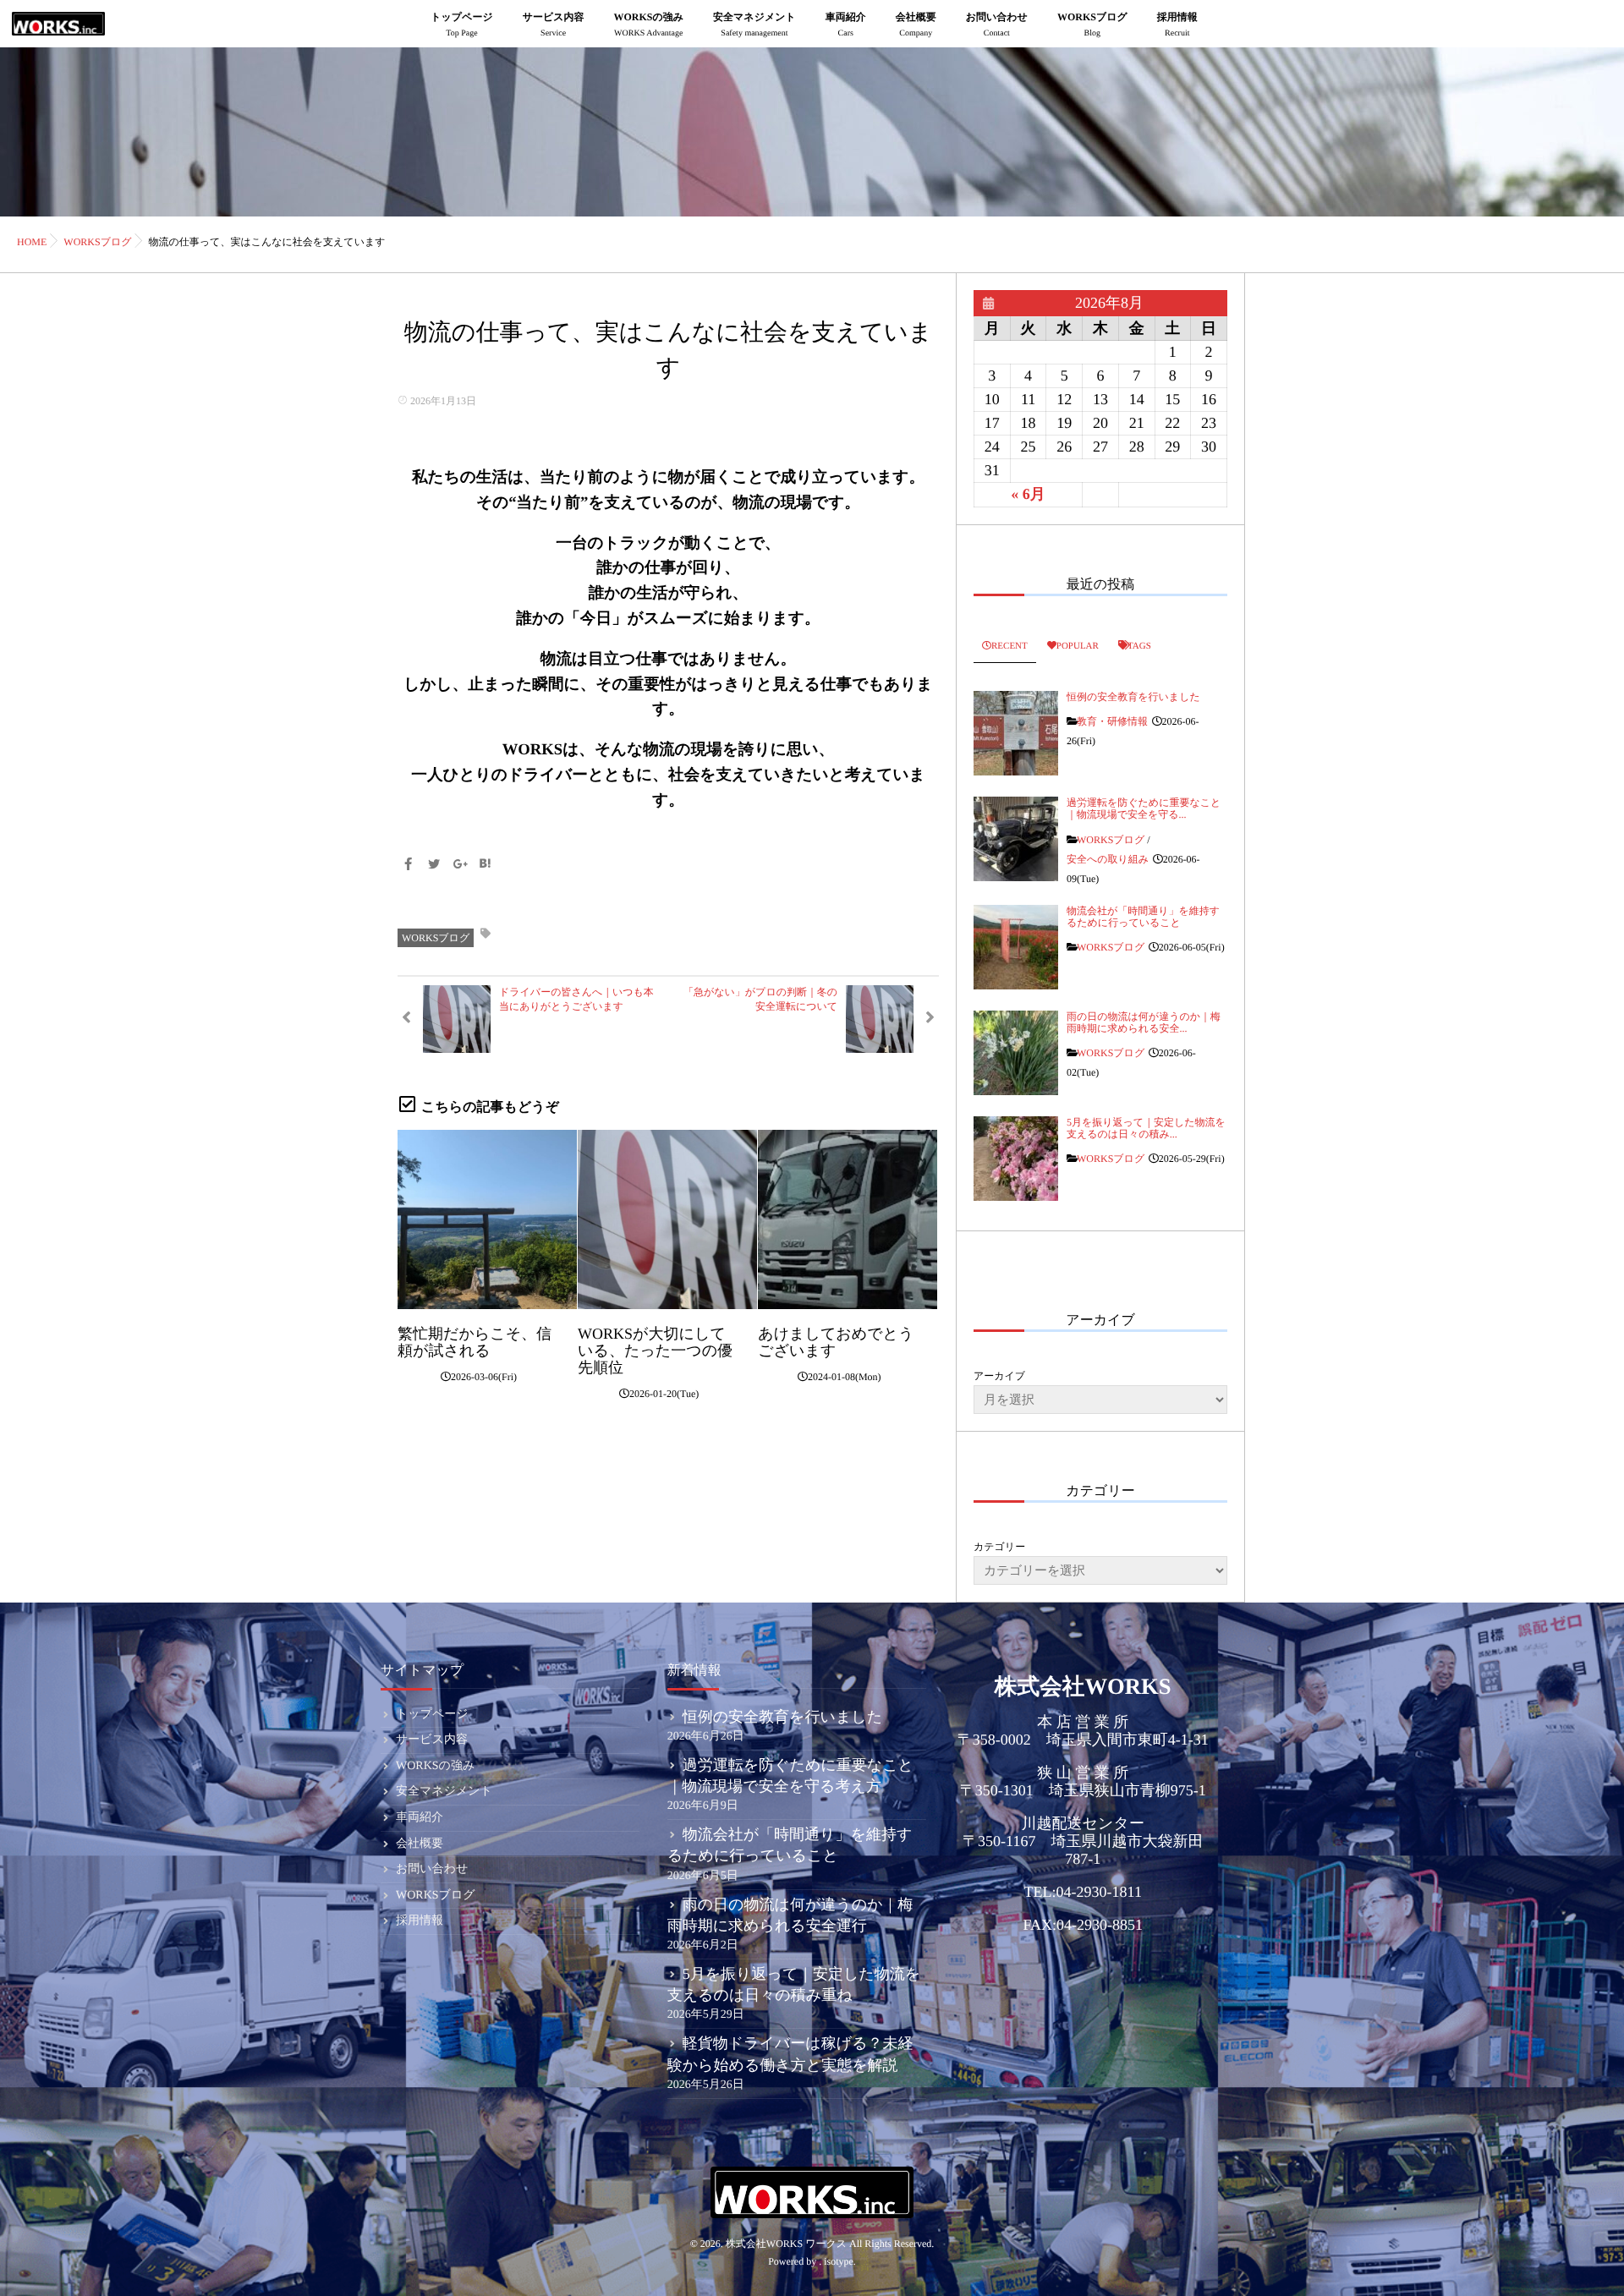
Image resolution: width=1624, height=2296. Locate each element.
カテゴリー (999, 1547)
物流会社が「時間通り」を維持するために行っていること (1143, 917)
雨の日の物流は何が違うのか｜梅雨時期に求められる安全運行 (790, 1915)
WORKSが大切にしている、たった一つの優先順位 (655, 1351)
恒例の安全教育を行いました (1133, 697)
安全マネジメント (754, 25)
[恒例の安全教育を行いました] (1016, 733)
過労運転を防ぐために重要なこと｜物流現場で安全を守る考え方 (790, 1775)
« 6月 (1028, 494)
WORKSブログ (1092, 25)
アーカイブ (999, 1376)
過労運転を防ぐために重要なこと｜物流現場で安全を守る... (1144, 808)
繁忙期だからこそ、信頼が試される (475, 1342)
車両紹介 (846, 25)
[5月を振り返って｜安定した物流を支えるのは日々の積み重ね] (1016, 1159)
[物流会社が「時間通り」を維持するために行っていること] (1016, 947)
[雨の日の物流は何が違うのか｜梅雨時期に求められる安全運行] (1016, 1053)
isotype (839, 2261)
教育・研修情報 (1112, 721)
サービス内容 (554, 25)
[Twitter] (434, 866)
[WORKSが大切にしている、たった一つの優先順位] (667, 1219)
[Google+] (459, 866)
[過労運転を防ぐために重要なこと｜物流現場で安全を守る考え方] (1016, 839)
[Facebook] (408, 866)
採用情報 (1177, 25)
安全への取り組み (1108, 859)
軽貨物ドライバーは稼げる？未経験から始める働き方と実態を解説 (790, 2054)
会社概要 (916, 25)
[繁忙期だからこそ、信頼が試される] (487, 1219)
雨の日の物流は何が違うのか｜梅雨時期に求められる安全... (1144, 1022)
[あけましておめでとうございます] (848, 1219)
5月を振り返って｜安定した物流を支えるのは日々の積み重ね (794, 1984)
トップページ (461, 25)
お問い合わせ (997, 25)
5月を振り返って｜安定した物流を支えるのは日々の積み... (1146, 1128)
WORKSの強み (649, 25)
